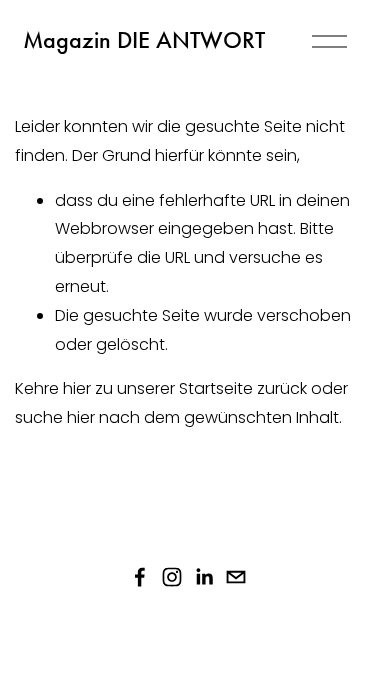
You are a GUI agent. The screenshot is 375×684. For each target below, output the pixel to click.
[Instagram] (172, 577)
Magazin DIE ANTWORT (144, 40)
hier (77, 388)
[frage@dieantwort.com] (236, 577)
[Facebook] (140, 577)
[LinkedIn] (204, 577)
